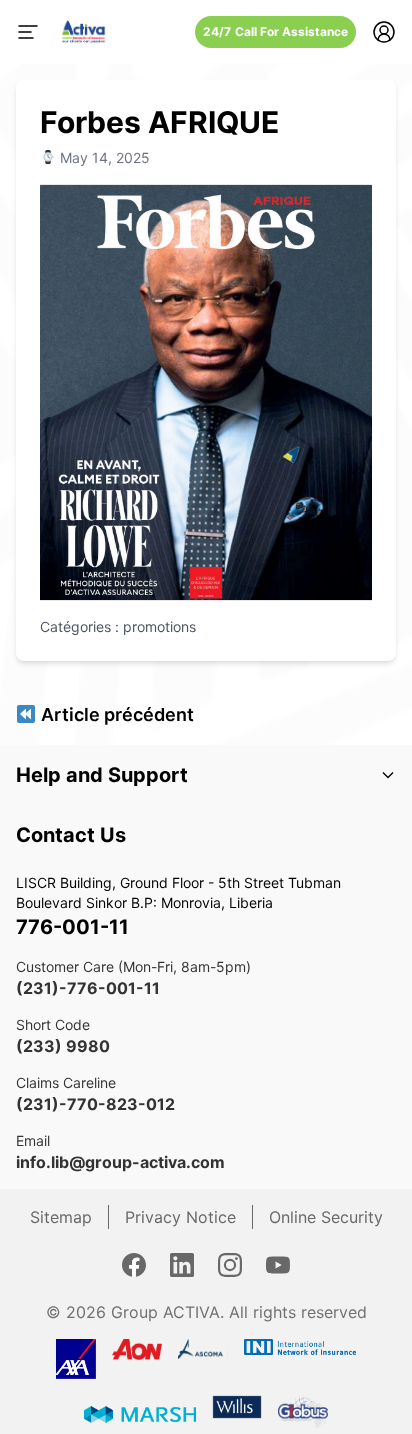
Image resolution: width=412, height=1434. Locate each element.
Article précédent (115, 714)
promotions (159, 626)
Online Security (326, 1217)
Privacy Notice (180, 1217)
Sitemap (61, 1217)
